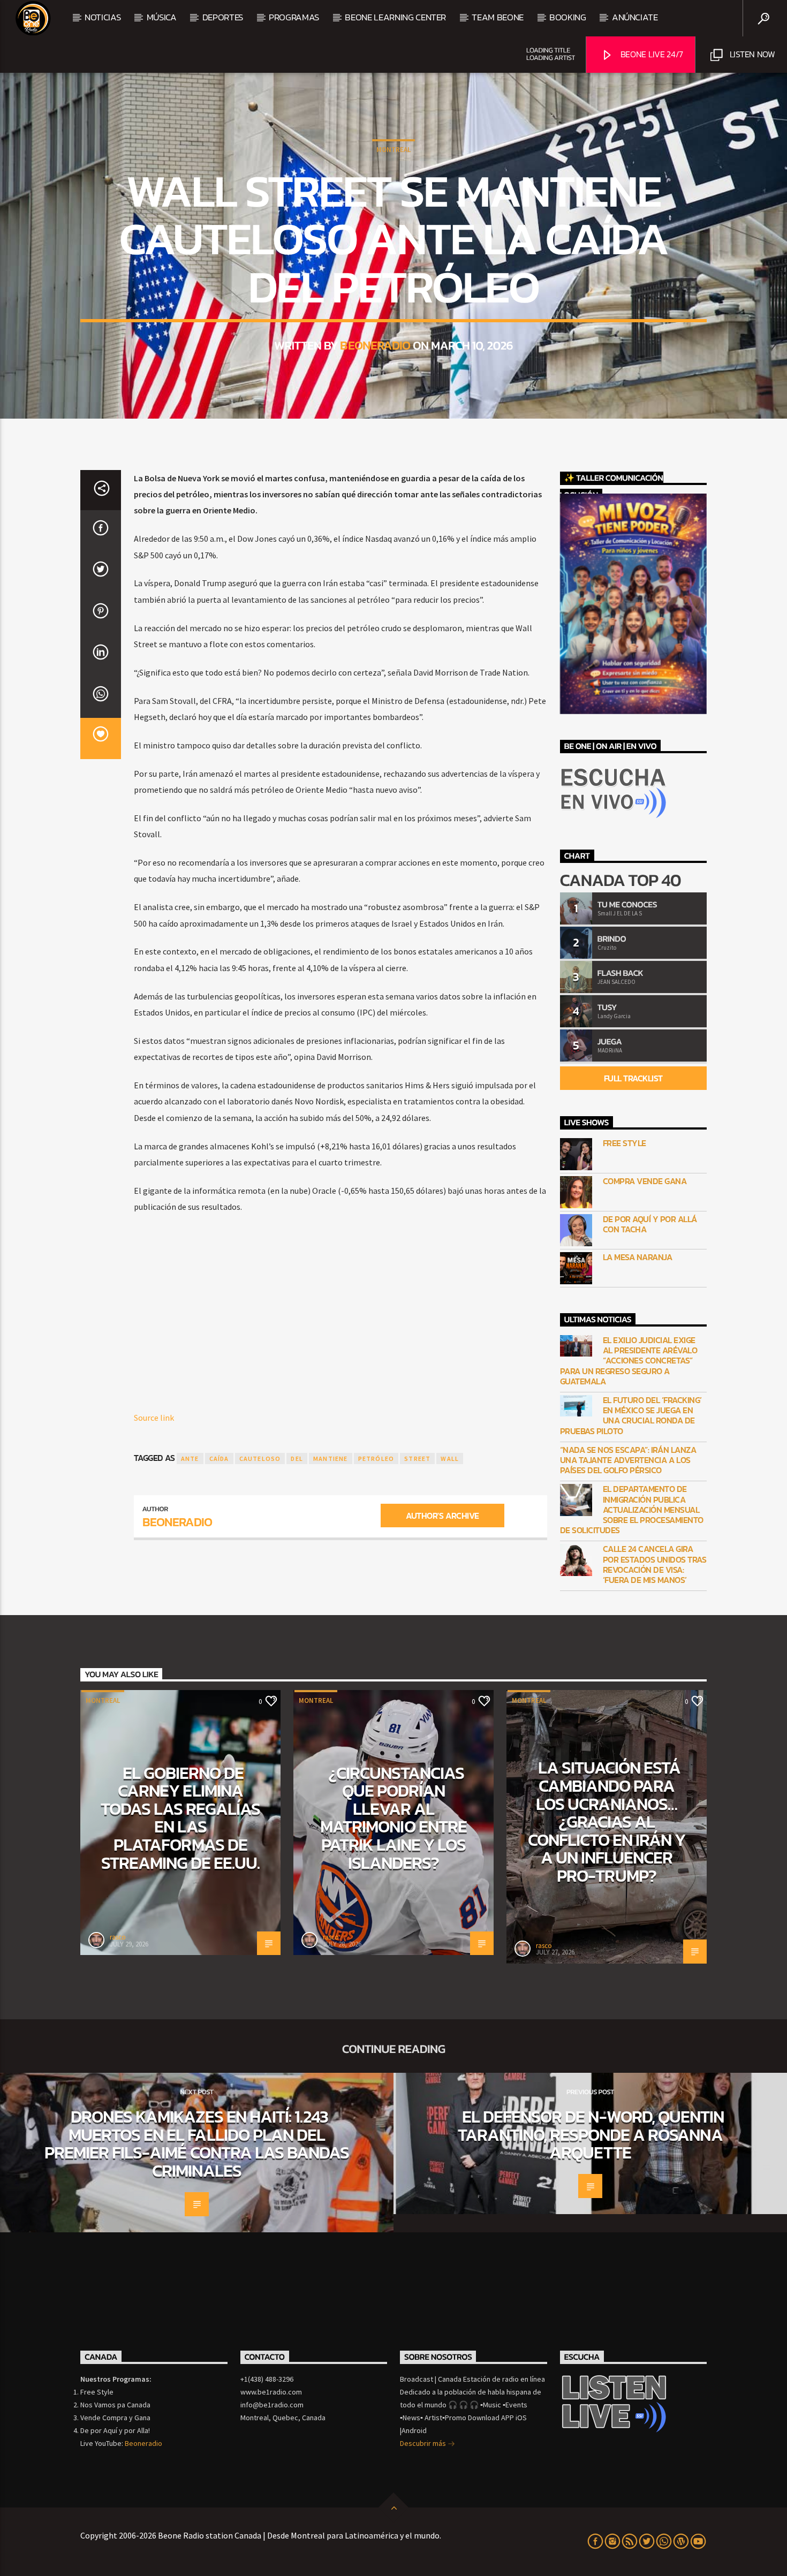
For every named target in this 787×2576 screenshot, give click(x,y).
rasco (118, 1937)
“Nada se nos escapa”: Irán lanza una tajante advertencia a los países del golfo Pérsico (628, 1460)
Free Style (625, 1143)
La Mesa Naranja (638, 1257)
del (297, 1459)
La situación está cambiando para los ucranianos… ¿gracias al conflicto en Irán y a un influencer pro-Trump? (607, 1822)
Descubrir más (424, 2443)
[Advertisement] (340, 1302)
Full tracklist (633, 1078)
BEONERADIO (375, 345)
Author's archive (442, 1516)
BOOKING (568, 17)
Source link (154, 1418)
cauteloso (260, 1459)
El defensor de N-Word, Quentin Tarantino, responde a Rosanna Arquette (591, 2135)
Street (417, 1459)
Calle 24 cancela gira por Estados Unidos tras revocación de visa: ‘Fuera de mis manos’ (655, 1564)
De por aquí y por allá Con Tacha (650, 1224)
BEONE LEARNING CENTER (395, 17)
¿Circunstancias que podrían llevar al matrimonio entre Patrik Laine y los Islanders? (393, 1818)
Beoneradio (143, 2443)
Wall (450, 1459)
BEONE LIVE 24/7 (651, 54)
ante (190, 1459)
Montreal (393, 150)
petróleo (376, 1459)
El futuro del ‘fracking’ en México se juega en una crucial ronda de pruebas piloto (631, 1416)
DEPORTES (223, 17)
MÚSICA (162, 17)
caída (219, 1459)
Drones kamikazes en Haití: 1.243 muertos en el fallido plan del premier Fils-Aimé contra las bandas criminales (197, 2144)
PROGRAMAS (294, 17)
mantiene (331, 1459)
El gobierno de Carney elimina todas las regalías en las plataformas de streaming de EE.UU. (181, 1818)
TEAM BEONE (498, 17)
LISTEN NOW (751, 54)
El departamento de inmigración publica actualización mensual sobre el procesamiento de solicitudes (632, 1510)
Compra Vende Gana (645, 1181)
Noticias (103, 17)
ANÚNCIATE (635, 17)
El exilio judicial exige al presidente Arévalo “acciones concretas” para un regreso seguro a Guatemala (629, 1361)
